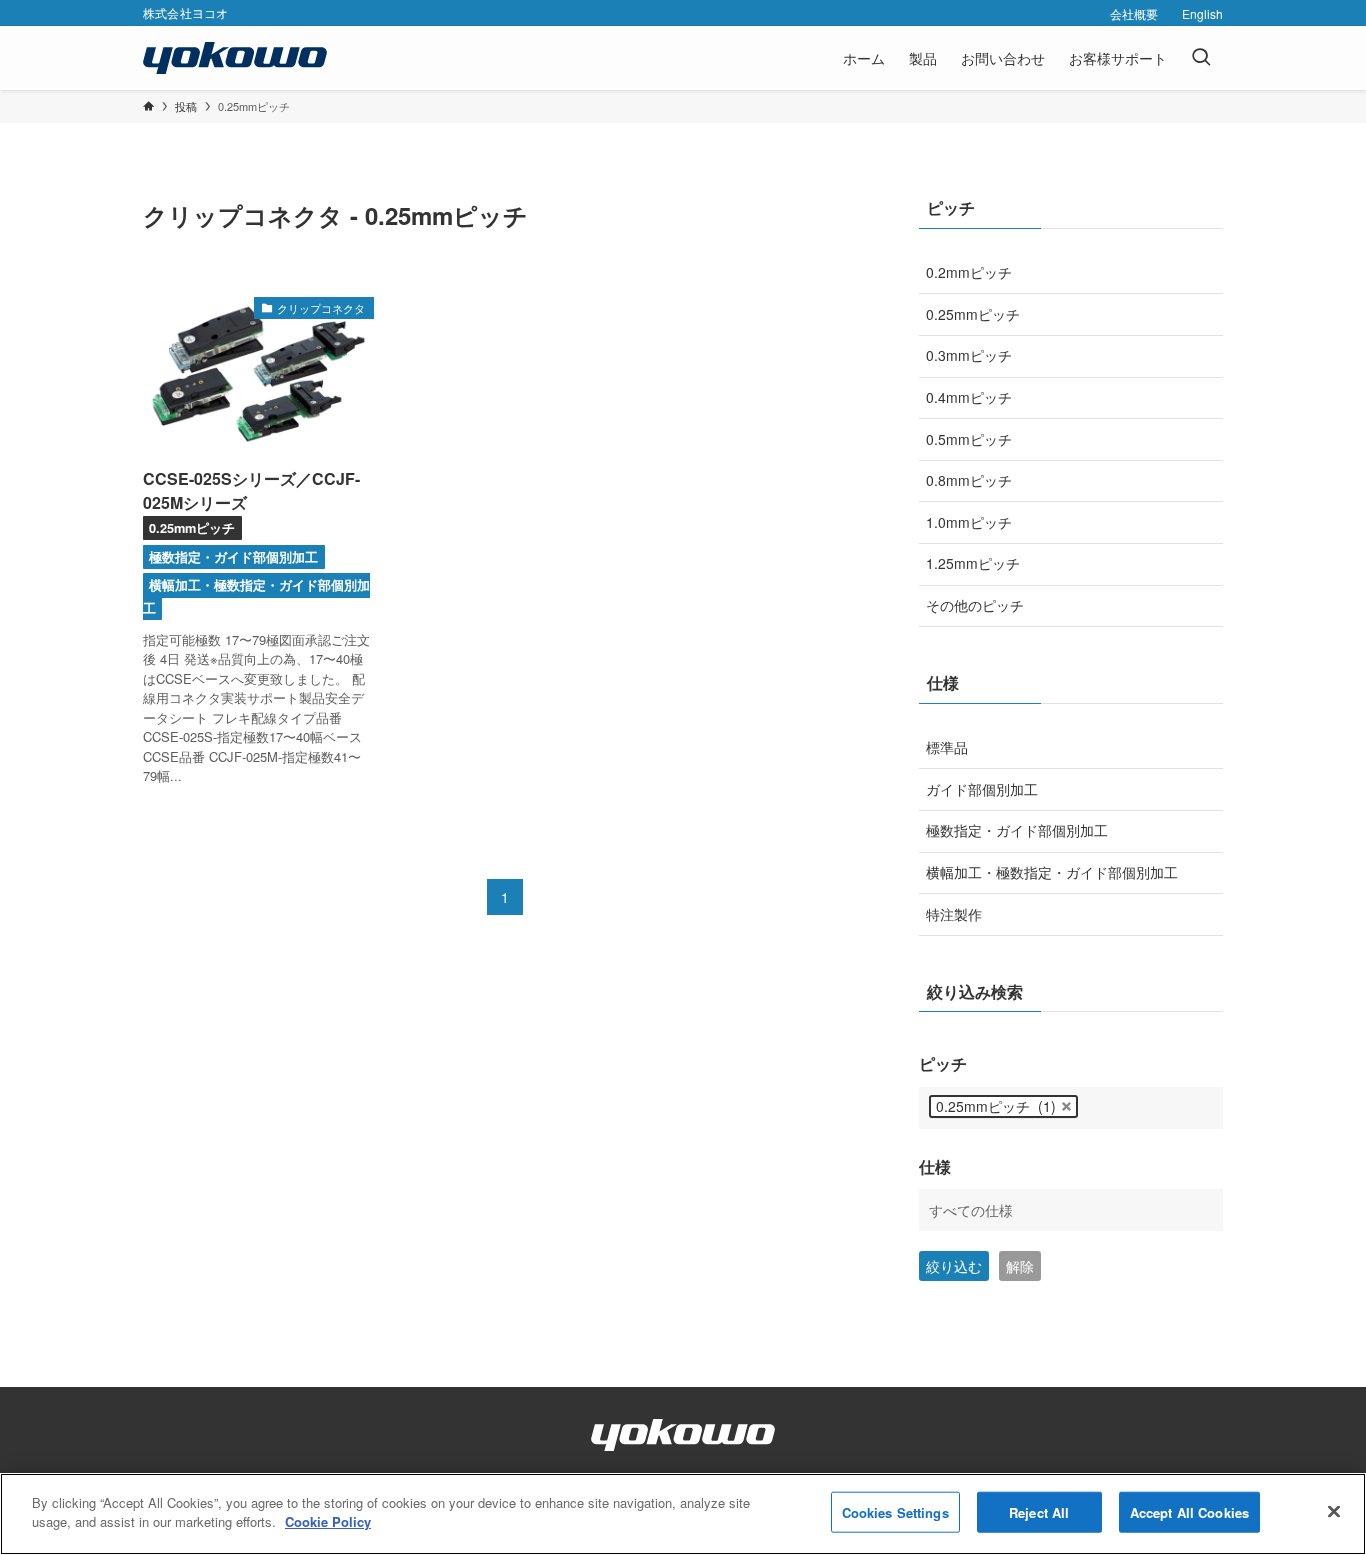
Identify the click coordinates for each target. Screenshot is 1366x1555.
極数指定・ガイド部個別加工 (1017, 830)
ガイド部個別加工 (982, 789)
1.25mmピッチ (973, 563)
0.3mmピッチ (969, 355)
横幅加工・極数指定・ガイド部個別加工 (1052, 872)
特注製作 (954, 914)
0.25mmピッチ (973, 314)
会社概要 (1134, 13)
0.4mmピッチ (969, 397)
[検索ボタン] (1201, 58)
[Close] (1334, 1511)
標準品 (947, 747)
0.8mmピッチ (969, 480)
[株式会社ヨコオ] (235, 58)
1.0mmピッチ (969, 522)
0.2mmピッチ (969, 272)
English (1202, 13)
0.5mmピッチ (969, 439)
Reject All (1039, 1512)
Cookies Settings (895, 1512)
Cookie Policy (328, 1521)
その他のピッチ (975, 605)
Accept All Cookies (1189, 1512)
